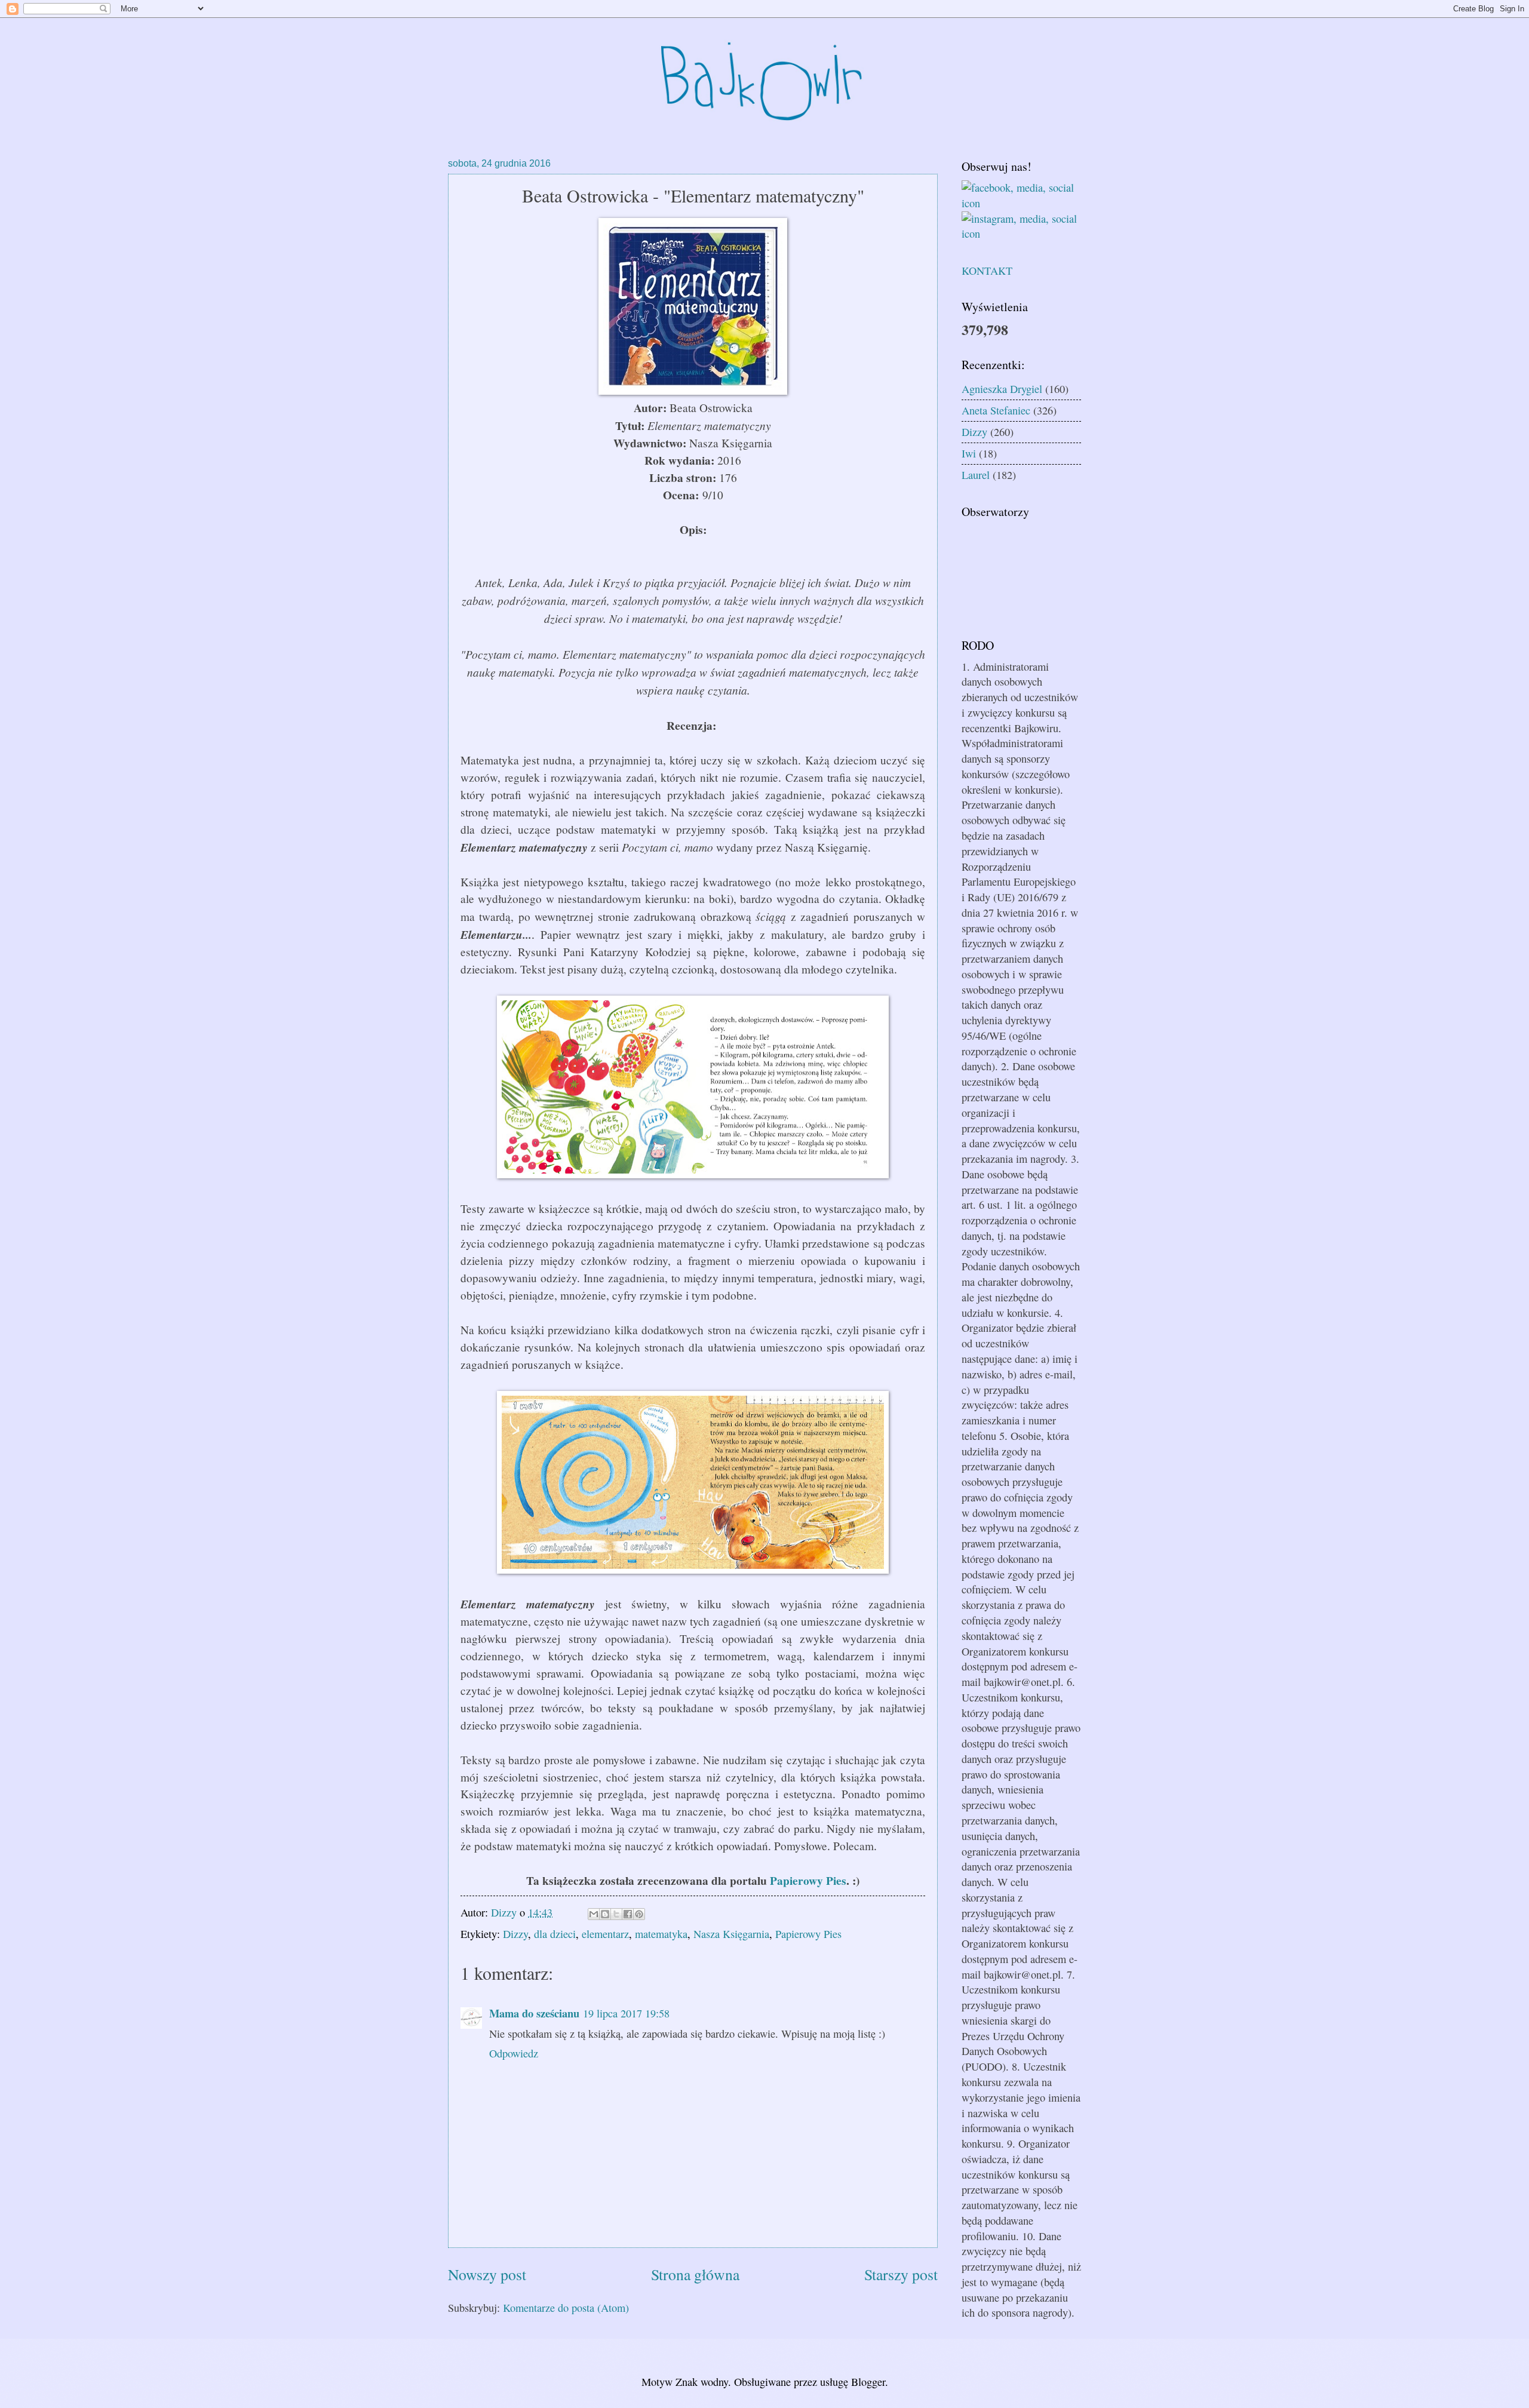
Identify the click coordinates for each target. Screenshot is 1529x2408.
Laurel (976, 475)
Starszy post (901, 2274)
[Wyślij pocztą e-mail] (594, 1914)
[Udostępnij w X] (616, 1914)
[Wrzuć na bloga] (605, 1914)
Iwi (969, 453)
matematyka (661, 1934)
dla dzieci (555, 1934)
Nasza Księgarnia (731, 1934)
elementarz (605, 1934)
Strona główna (695, 2274)
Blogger (868, 2382)
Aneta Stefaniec (996, 410)
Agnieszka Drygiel (1002, 389)
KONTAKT (987, 271)
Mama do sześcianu (534, 2013)
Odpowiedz (514, 2053)
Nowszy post (487, 2274)
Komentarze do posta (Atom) (566, 2308)
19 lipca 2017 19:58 (626, 2013)
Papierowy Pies (808, 1880)
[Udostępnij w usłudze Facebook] (628, 1914)
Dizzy (515, 1934)
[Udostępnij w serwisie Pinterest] (639, 1914)
